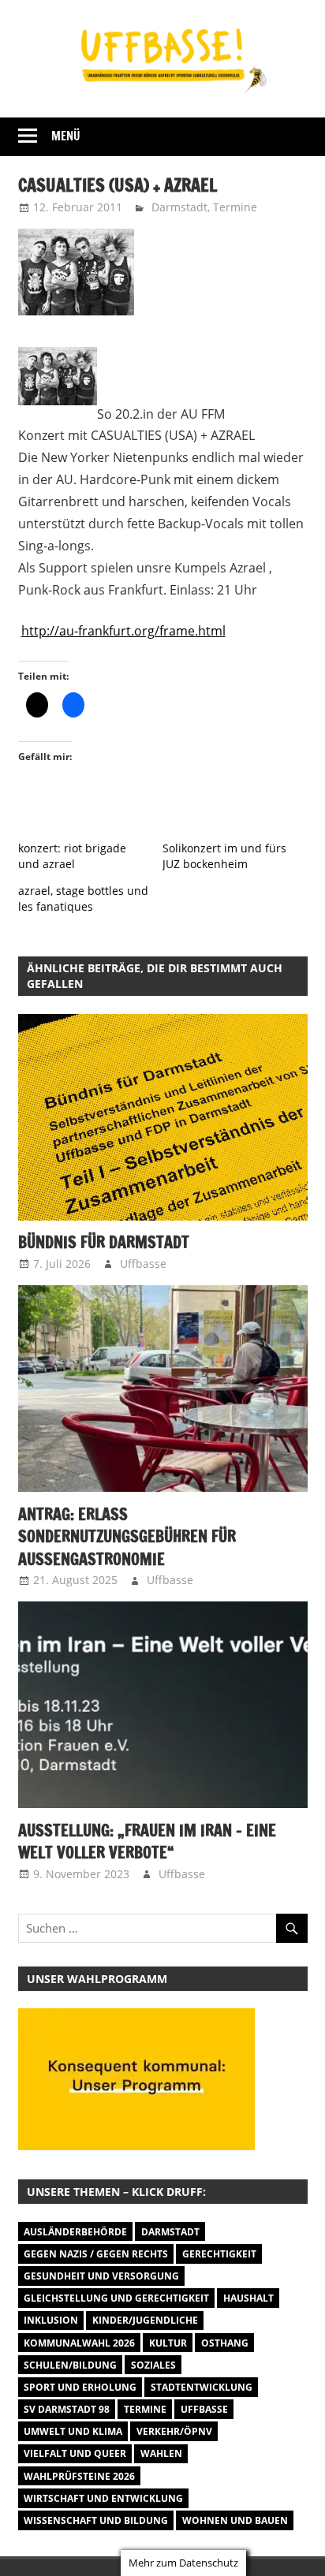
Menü (66, 136)
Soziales (153, 2365)
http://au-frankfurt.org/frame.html (123, 631)
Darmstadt (179, 207)
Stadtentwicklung (202, 2387)
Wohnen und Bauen (235, 2520)
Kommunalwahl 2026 (79, 2343)
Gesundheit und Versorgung (101, 2276)
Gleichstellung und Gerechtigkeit (116, 2298)
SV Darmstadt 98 (67, 2409)
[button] (163, 1117)
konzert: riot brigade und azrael (72, 856)
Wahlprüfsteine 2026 (79, 2476)
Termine (235, 207)
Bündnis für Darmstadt (104, 1242)
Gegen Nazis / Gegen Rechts (96, 2254)
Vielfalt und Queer (75, 2453)
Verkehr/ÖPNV (174, 2431)
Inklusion (51, 2320)
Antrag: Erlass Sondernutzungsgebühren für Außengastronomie (127, 1537)
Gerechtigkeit (219, 2254)
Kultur (168, 2343)
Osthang (225, 2343)
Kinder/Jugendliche (145, 2320)
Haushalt (248, 2298)
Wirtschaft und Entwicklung (103, 2498)
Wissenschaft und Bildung (96, 2520)
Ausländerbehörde (75, 2232)
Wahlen (161, 2453)
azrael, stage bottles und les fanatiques (83, 898)
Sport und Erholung (80, 2387)
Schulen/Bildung (70, 2365)
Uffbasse (143, 1264)
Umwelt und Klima (73, 2431)
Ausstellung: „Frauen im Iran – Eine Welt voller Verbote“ (147, 1842)
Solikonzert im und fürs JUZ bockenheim (224, 856)
